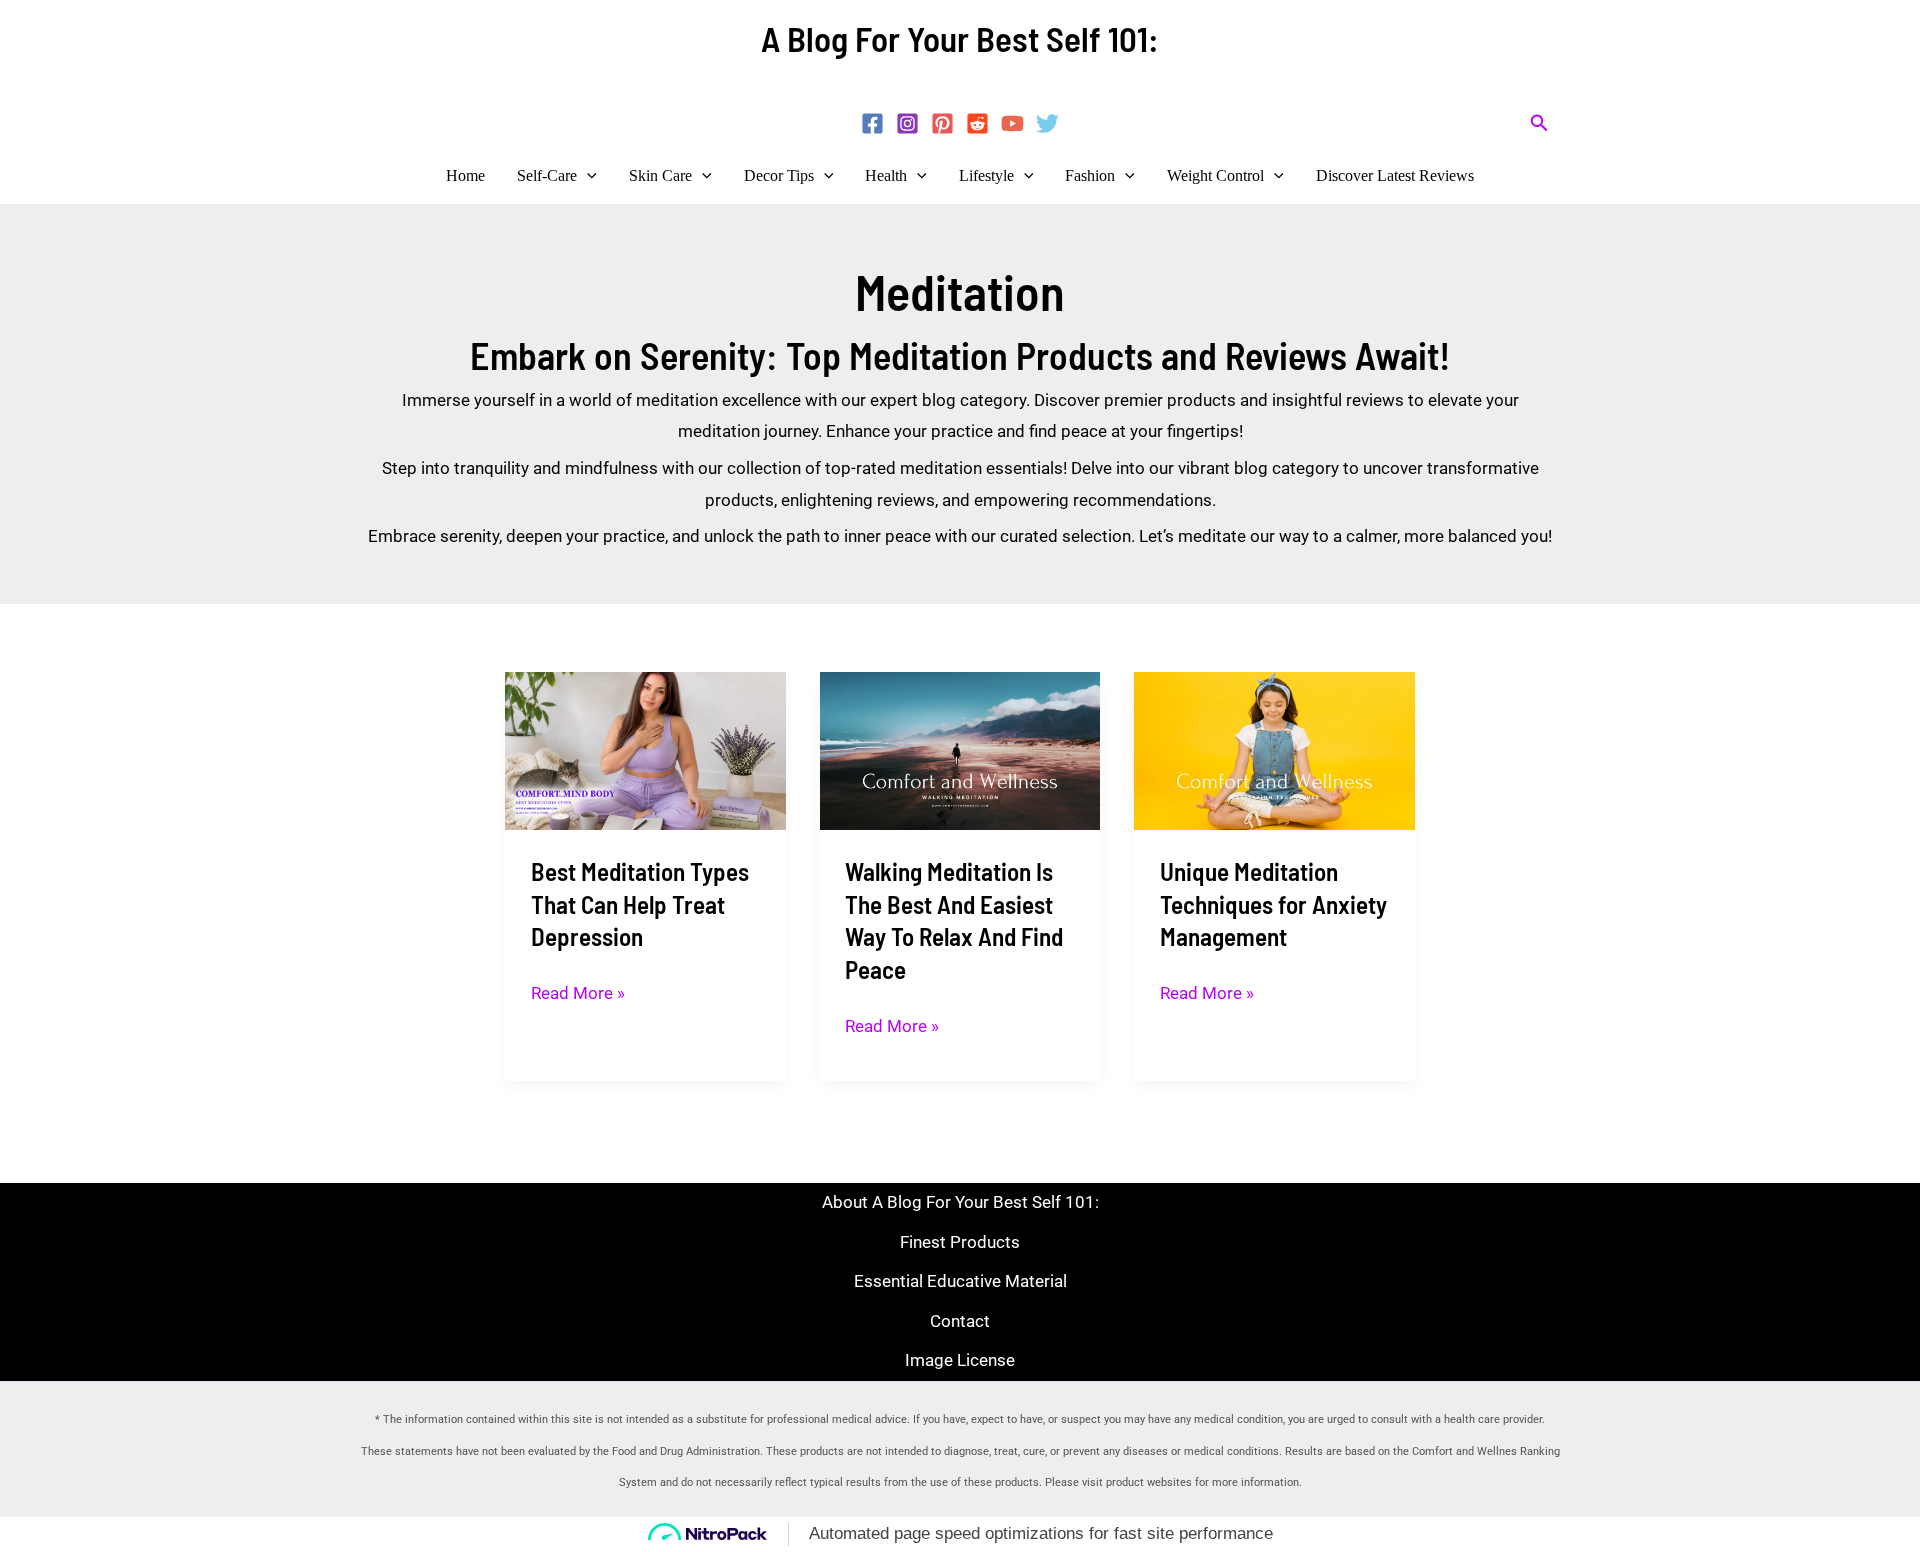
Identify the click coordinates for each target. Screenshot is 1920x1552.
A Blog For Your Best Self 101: (960, 38)
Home (465, 175)
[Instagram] (907, 123)
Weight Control (1215, 175)
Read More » (578, 990)
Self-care (547, 175)
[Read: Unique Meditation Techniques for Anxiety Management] (1274, 749)
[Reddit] (977, 123)
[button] (1539, 123)
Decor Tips (779, 175)
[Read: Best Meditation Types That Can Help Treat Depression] (645, 749)
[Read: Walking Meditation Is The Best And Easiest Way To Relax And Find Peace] (960, 749)
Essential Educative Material (960, 1281)
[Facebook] (872, 123)
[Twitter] (1047, 123)
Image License (960, 1360)
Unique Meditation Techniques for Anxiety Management (1273, 903)
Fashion (1090, 175)
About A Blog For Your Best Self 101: (960, 1202)
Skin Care (660, 175)
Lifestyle (986, 175)
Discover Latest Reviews (1395, 175)
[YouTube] (1012, 123)
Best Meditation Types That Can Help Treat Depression (640, 903)
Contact (960, 1321)
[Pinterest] (942, 123)
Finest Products (960, 1242)
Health (886, 175)
